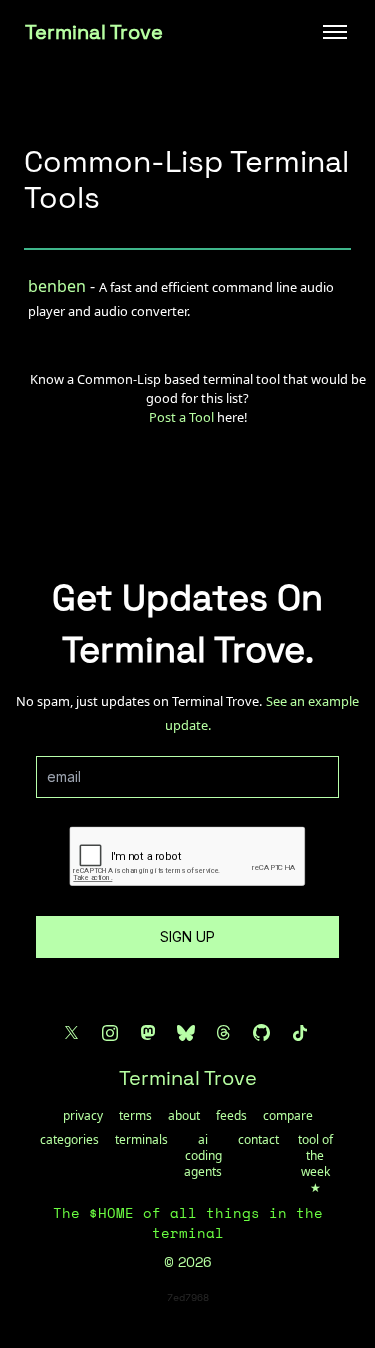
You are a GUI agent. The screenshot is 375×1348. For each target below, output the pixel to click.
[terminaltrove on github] (262, 1033)
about (184, 1116)
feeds (231, 1116)
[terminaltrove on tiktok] (300, 1033)
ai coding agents (203, 1156)
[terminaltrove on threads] (224, 1033)
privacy (83, 1116)
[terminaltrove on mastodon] (148, 1033)
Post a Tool (181, 417)
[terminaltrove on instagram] (110, 1033)
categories (69, 1140)
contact (258, 1140)
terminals (141, 1140)
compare (288, 1116)
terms (135, 1116)
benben (57, 286)
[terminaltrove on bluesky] (186, 1033)
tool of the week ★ (315, 1164)
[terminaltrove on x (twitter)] (72, 1033)
